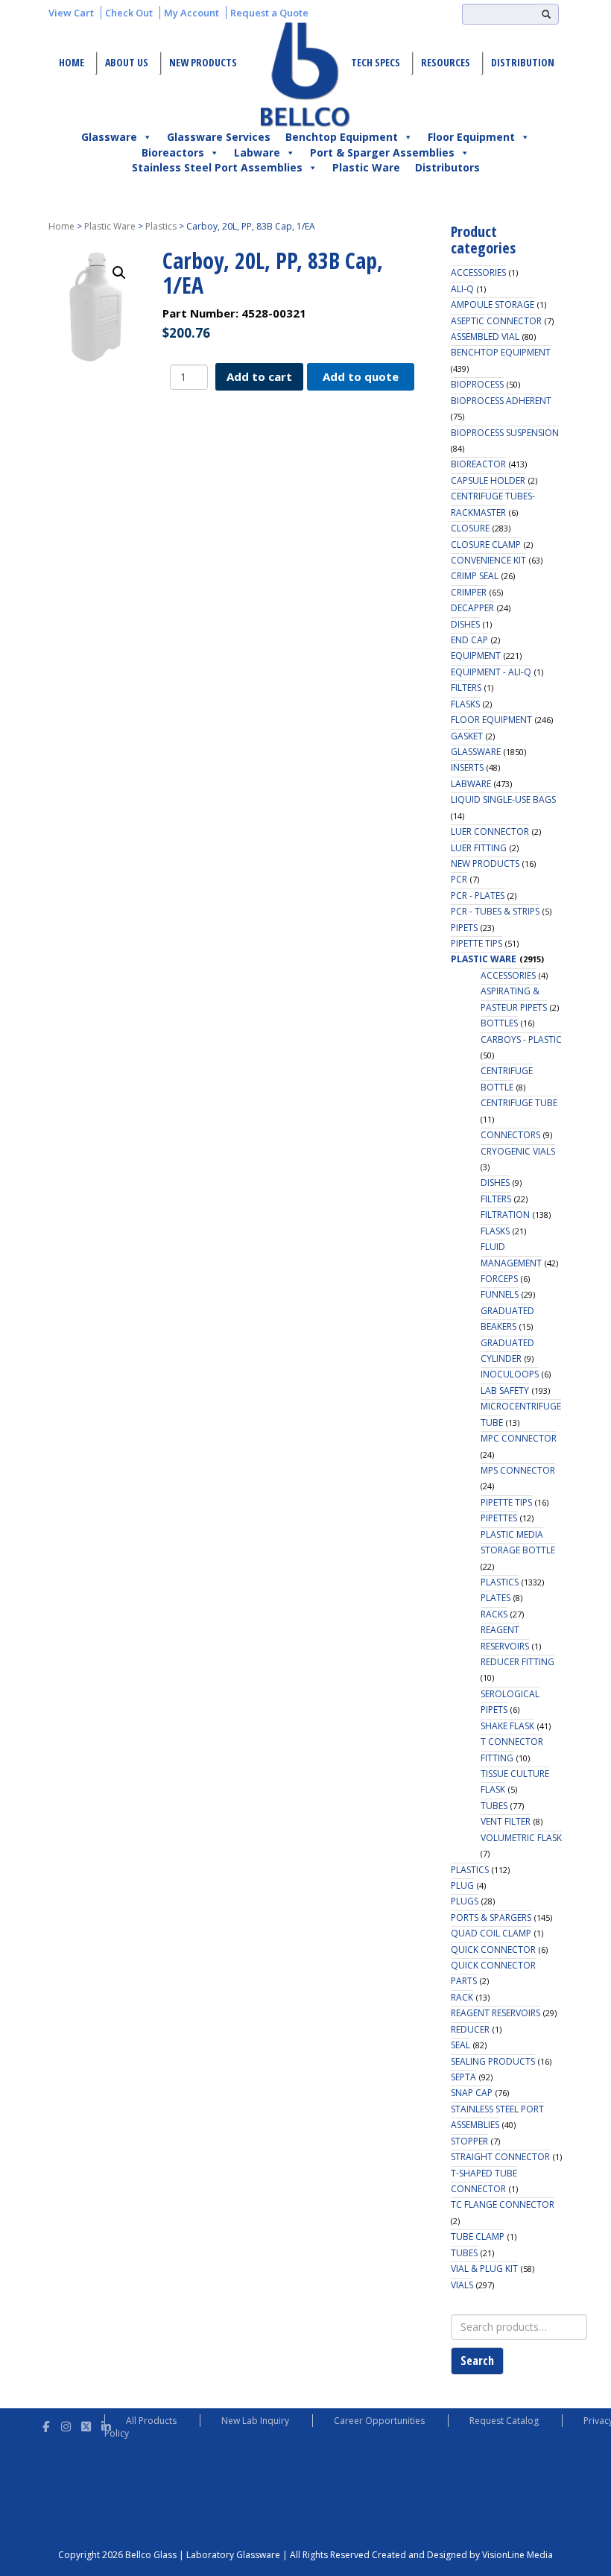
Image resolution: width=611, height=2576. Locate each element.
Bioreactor (478, 464)
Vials (462, 2285)
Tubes (494, 1806)
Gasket (467, 736)
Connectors (510, 1135)
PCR (459, 879)
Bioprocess (477, 384)
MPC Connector (519, 1438)
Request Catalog (504, 2421)
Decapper (472, 608)
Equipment (476, 656)
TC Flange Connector (503, 2204)
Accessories (478, 272)
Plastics (161, 226)
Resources (446, 62)
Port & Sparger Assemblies (382, 152)
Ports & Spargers (491, 1917)
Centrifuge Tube (519, 1103)
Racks (494, 1614)
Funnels (500, 1294)
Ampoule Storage (493, 304)
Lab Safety (505, 1390)
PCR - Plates (478, 896)
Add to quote (361, 376)
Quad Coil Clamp (491, 1933)
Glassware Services (219, 137)
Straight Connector (500, 2157)
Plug (462, 1885)
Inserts (467, 767)
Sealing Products (493, 2061)
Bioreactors (173, 152)
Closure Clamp (486, 544)
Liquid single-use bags (503, 799)
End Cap (469, 640)
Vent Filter (506, 1821)
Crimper (469, 592)
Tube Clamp (478, 2236)
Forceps (499, 1279)
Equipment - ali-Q (491, 672)
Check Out (129, 13)
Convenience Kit (488, 560)
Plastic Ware (366, 167)
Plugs (465, 1901)
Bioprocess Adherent (501, 401)
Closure (470, 528)
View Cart (71, 13)
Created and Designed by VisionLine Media (462, 2555)
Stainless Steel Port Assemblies (217, 167)
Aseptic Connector (496, 321)
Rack (462, 1997)
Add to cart (259, 376)
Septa (463, 2077)
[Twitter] (86, 2424)
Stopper (469, 2141)
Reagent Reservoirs (496, 2013)
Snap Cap (472, 2093)
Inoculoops (510, 1374)
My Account (191, 13)
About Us (127, 62)
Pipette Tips (477, 943)
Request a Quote (269, 13)
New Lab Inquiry (255, 2421)
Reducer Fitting (517, 1662)
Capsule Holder (488, 480)
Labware (257, 152)
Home (72, 62)
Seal (460, 2045)
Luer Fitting (479, 848)
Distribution (523, 62)
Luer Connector (490, 831)
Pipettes (499, 1518)
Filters (466, 688)
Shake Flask (507, 1726)
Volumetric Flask (521, 1838)
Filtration (505, 1215)
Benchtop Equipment (342, 137)
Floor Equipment (471, 137)
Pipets (464, 928)
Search (477, 2361)
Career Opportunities (379, 2421)
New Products (203, 62)
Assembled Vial (485, 337)
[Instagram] (66, 2424)
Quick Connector (493, 1950)
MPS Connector (518, 1470)
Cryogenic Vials (518, 1151)
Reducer (470, 2029)
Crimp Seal (475, 576)
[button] (119, 273)
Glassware (109, 137)
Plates (496, 1598)
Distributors (447, 167)
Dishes (465, 624)
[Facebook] (46, 2424)
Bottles (499, 1023)
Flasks (465, 704)
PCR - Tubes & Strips (495, 911)
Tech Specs (376, 62)
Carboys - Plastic (521, 1039)
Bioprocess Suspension (505, 433)
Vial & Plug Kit (484, 2269)
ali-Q (462, 289)
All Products (151, 2421)
